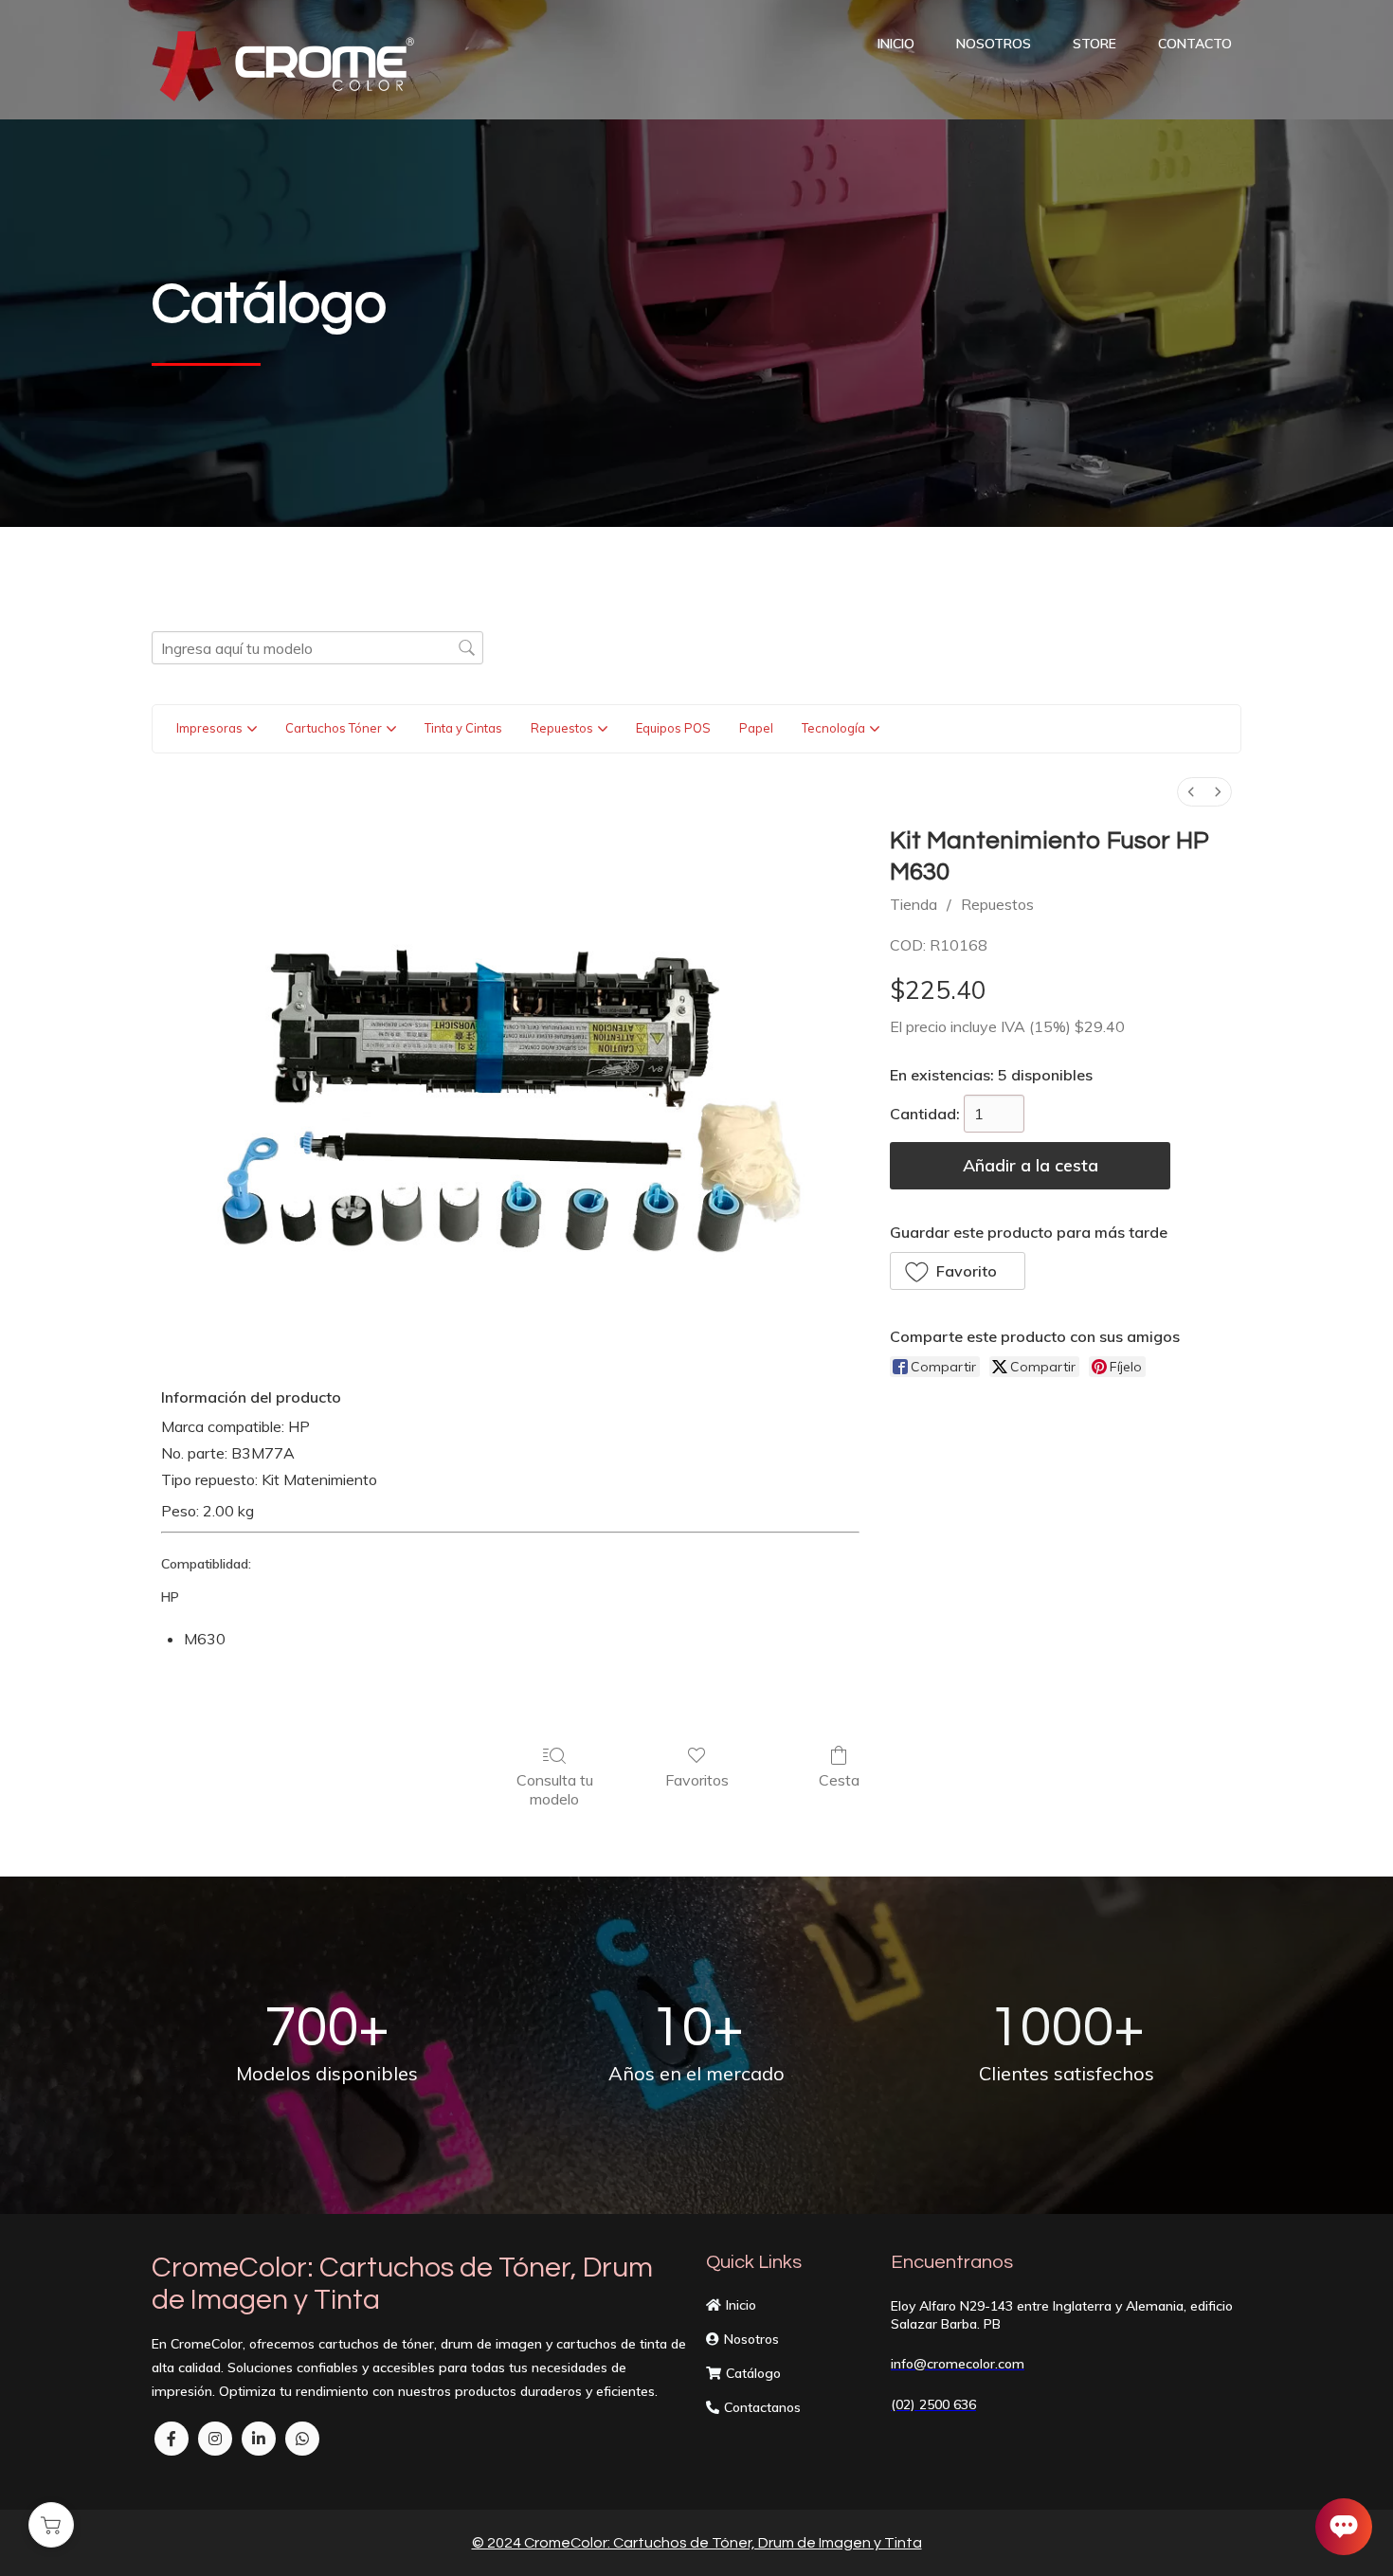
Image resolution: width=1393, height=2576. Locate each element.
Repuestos (997, 904)
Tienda (914, 904)
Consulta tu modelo (555, 1789)
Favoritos (697, 1780)
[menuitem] (1191, 792)
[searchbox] (317, 648)
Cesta (839, 1780)
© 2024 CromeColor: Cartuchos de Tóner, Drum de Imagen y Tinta (697, 2543)
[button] (958, 1271)
